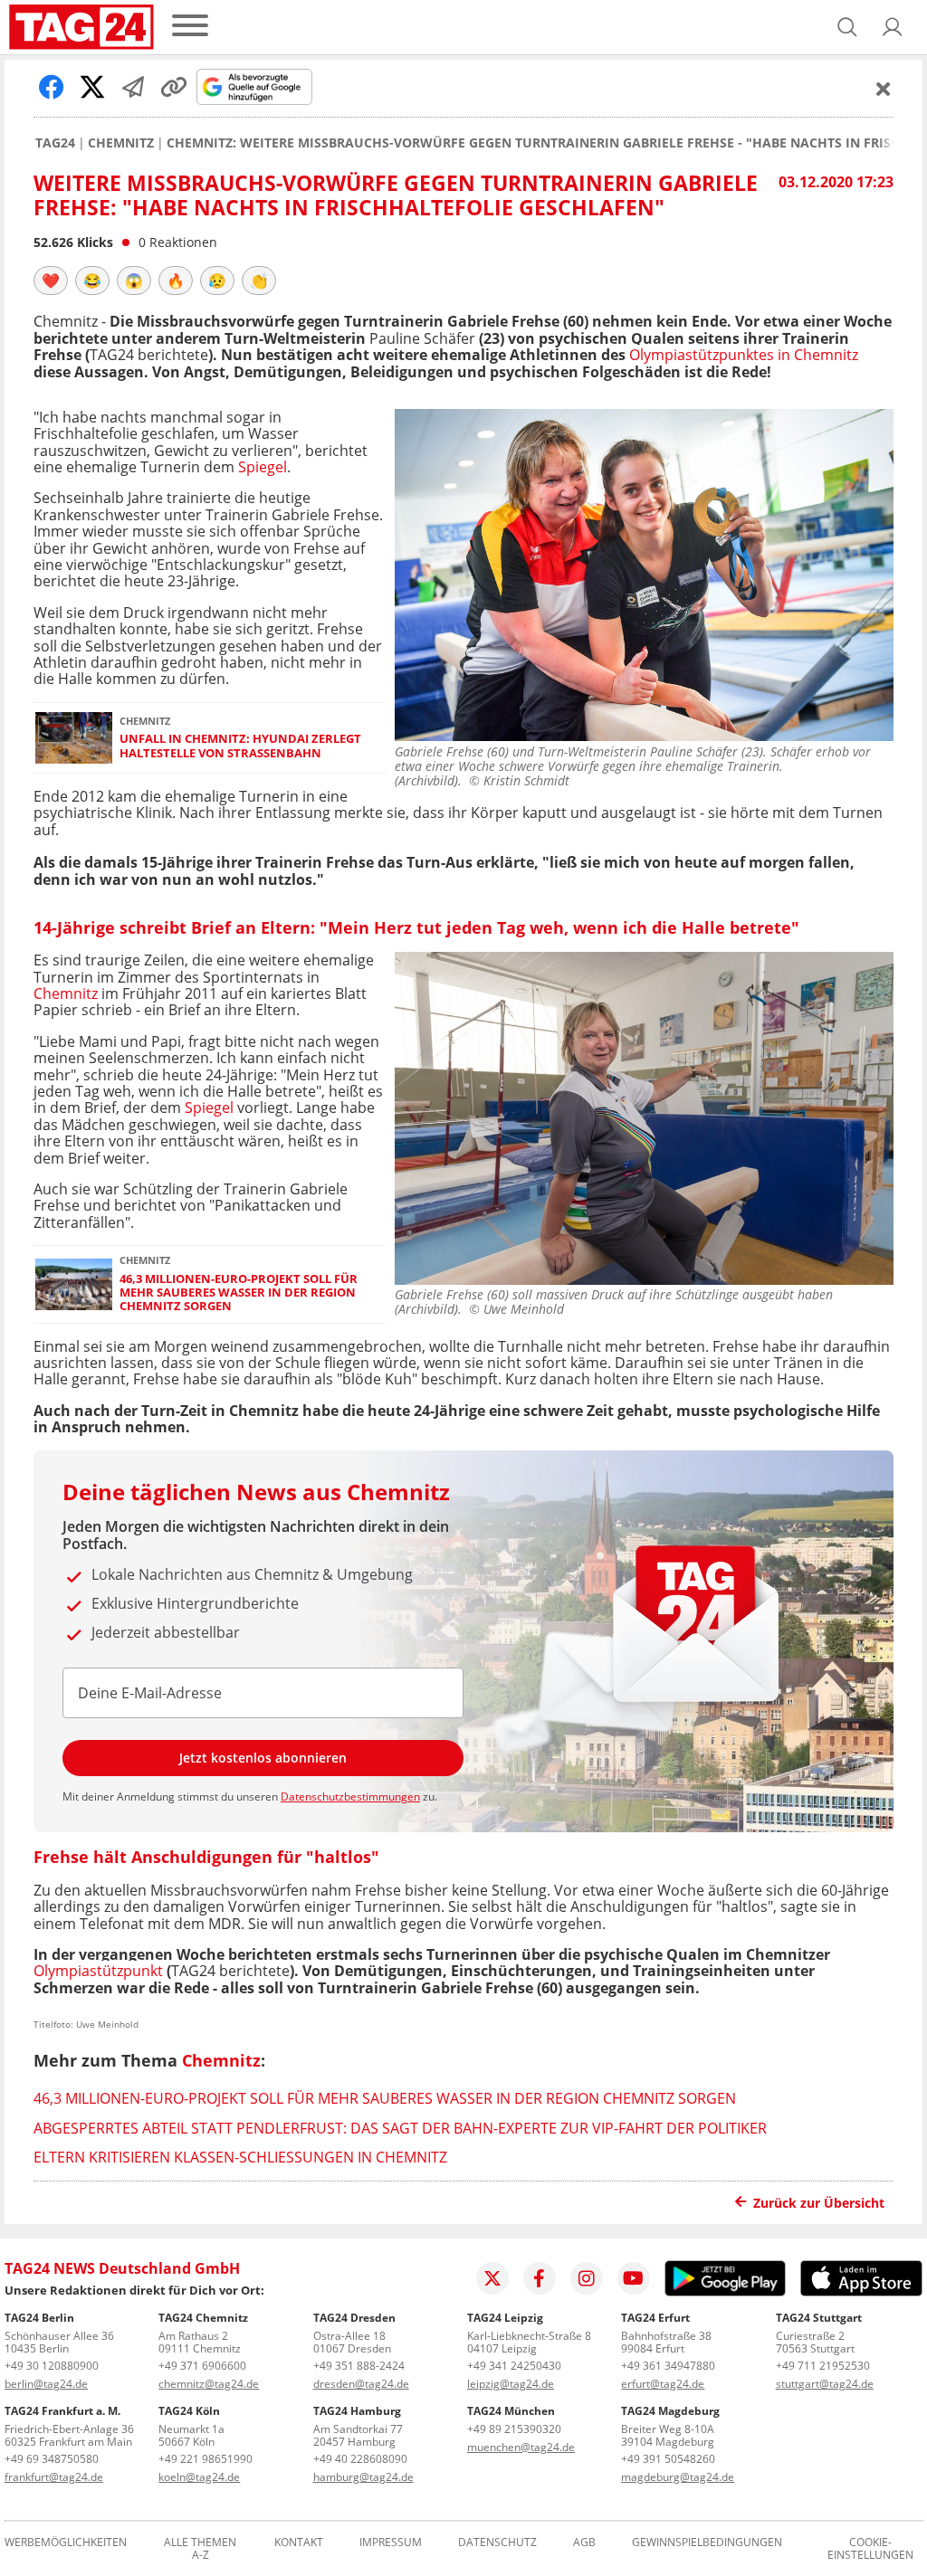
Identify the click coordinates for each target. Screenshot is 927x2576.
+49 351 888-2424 (359, 2366)
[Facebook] (540, 2278)
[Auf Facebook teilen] (52, 87)
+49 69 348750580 (52, 2459)
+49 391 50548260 (668, 2459)
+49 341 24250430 (514, 2366)
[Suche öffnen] (847, 27)
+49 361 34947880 (668, 2366)
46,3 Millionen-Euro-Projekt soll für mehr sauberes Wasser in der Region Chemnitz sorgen (239, 1293)
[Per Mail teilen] (133, 87)
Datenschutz (497, 2543)
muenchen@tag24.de (521, 2447)
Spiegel (263, 467)
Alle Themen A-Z (200, 2549)
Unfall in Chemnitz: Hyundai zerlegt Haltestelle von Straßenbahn (240, 746)
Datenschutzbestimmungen (350, 1797)
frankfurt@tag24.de (54, 2477)
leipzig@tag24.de (511, 2384)
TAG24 (55, 143)
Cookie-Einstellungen (870, 2549)
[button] (893, 27)
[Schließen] (884, 89)
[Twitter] (492, 2278)
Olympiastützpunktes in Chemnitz (744, 355)
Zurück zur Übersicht (819, 2203)
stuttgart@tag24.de (825, 2384)
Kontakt (299, 2543)
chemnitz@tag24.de (209, 2384)
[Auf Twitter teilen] (92, 87)
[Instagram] (587, 2278)
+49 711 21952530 (823, 2366)
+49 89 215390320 (514, 2429)
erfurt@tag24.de (663, 2384)
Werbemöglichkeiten (66, 2543)
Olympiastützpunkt (98, 1971)
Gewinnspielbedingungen (707, 2543)
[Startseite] (81, 27)
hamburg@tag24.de (363, 2477)
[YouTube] (634, 2278)
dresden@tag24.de (361, 2384)
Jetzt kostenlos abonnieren (263, 1758)
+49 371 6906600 (202, 2366)
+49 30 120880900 (52, 2366)
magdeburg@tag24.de (678, 2477)
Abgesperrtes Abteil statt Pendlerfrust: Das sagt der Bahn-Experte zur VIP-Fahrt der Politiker (400, 2128)
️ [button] (51, 280)
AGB (584, 2543)
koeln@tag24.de (199, 2477)
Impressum (391, 2543)
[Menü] (190, 27)
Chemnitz (121, 143)
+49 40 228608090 (360, 2459)
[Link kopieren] (174, 87)
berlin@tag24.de (46, 2384)
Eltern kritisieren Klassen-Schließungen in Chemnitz (240, 2157)
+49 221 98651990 (205, 2459)
